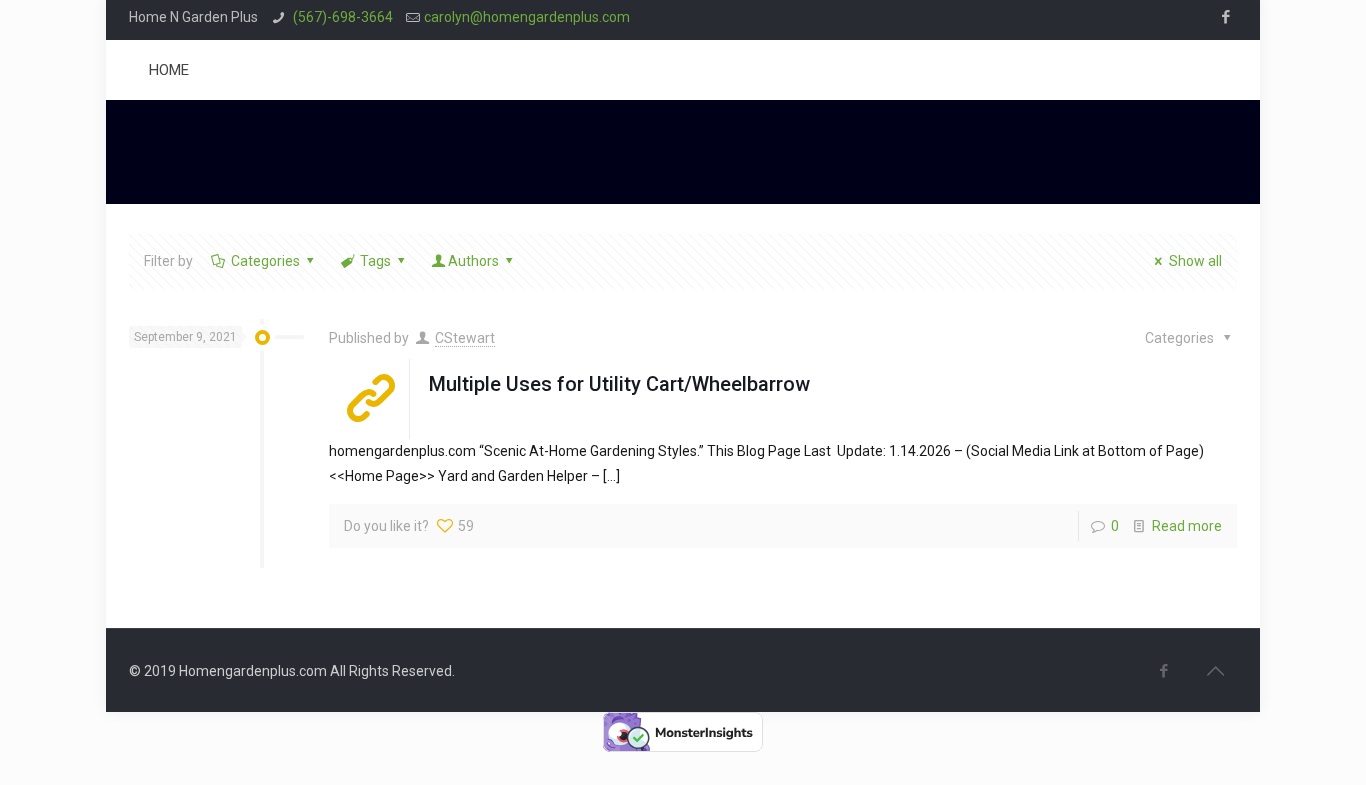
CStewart (465, 338)
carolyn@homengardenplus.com (527, 17)
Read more (1187, 526)
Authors (473, 261)
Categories (265, 261)
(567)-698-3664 (341, 17)
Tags (375, 261)
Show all (1195, 261)
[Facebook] (1226, 17)
